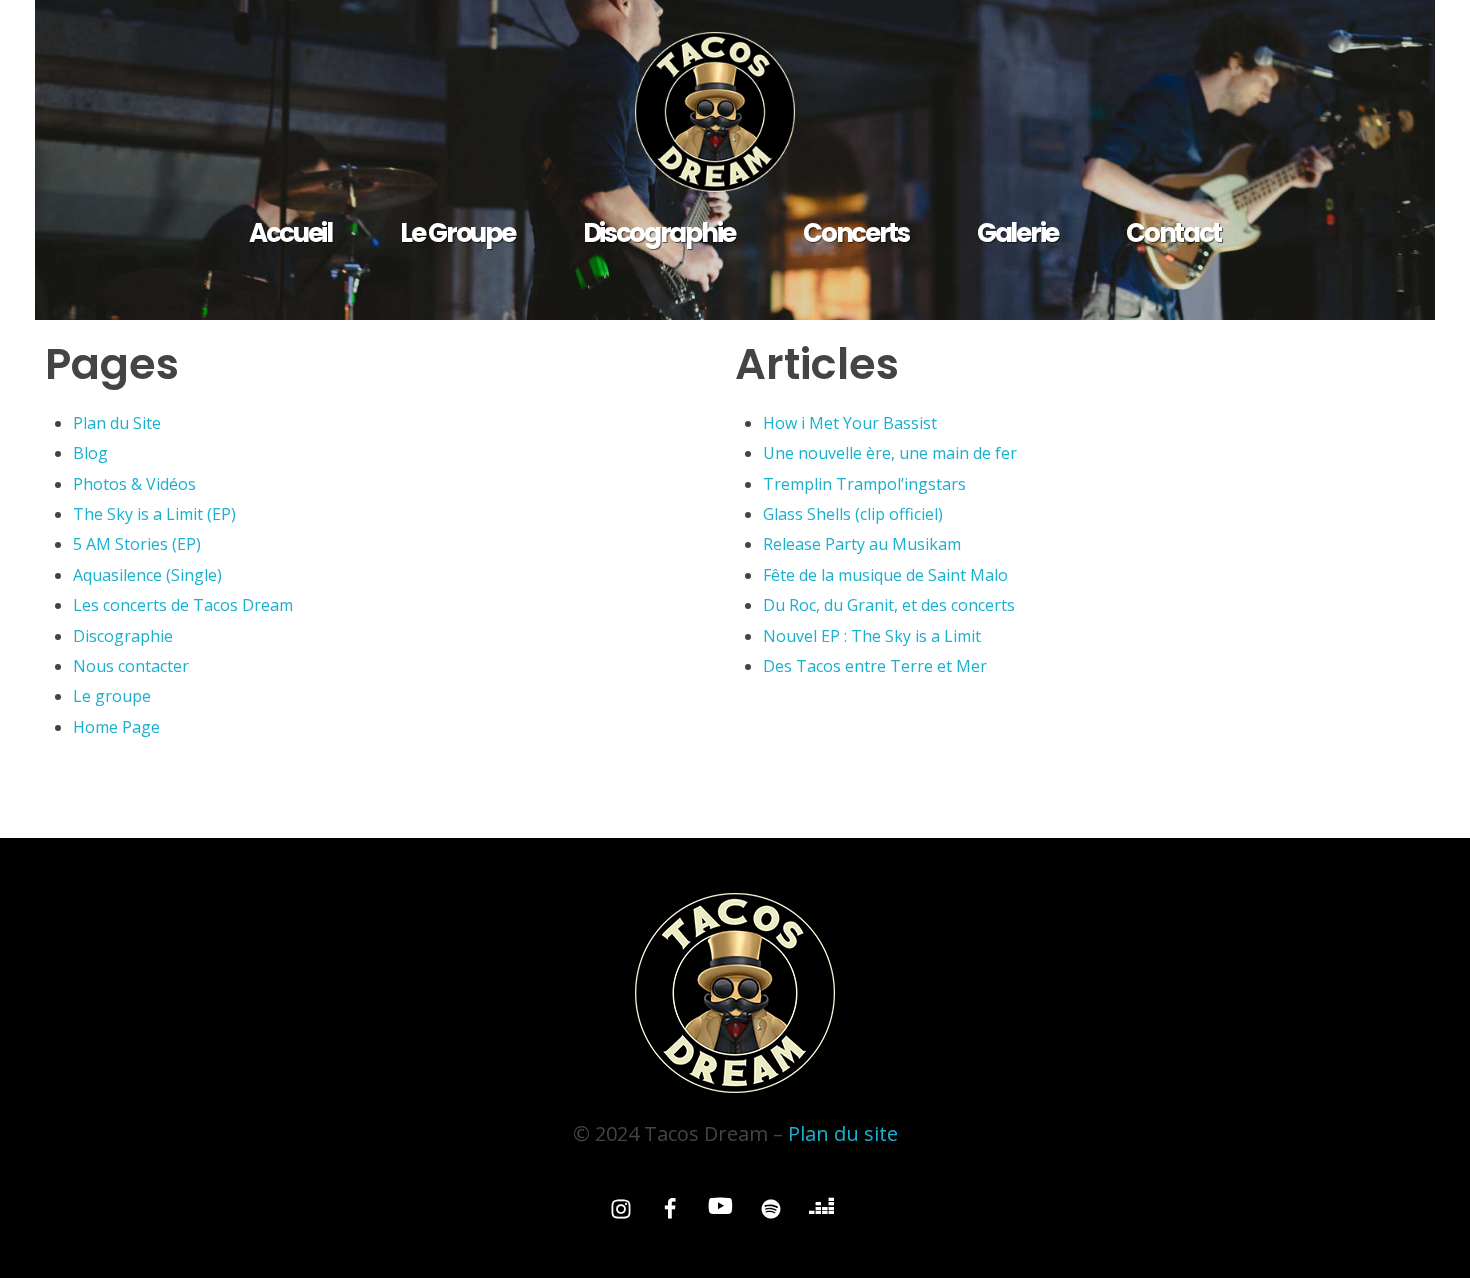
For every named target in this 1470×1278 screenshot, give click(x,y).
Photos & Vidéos (134, 484)
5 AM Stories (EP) (137, 544)
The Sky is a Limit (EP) (154, 514)
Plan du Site (117, 423)
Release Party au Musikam (862, 544)
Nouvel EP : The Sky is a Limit (872, 636)
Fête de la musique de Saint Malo (885, 575)
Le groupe (112, 696)
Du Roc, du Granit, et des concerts (889, 605)
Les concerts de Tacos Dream (183, 605)
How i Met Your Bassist (850, 423)
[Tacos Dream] (735, 112)
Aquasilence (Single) (147, 575)
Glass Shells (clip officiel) (853, 514)
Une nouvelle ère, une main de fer (890, 453)
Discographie (123, 636)
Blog (90, 453)
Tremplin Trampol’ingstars (864, 484)
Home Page (116, 727)
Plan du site (843, 1133)
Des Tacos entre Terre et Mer (875, 666)
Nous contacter (131, 666)
